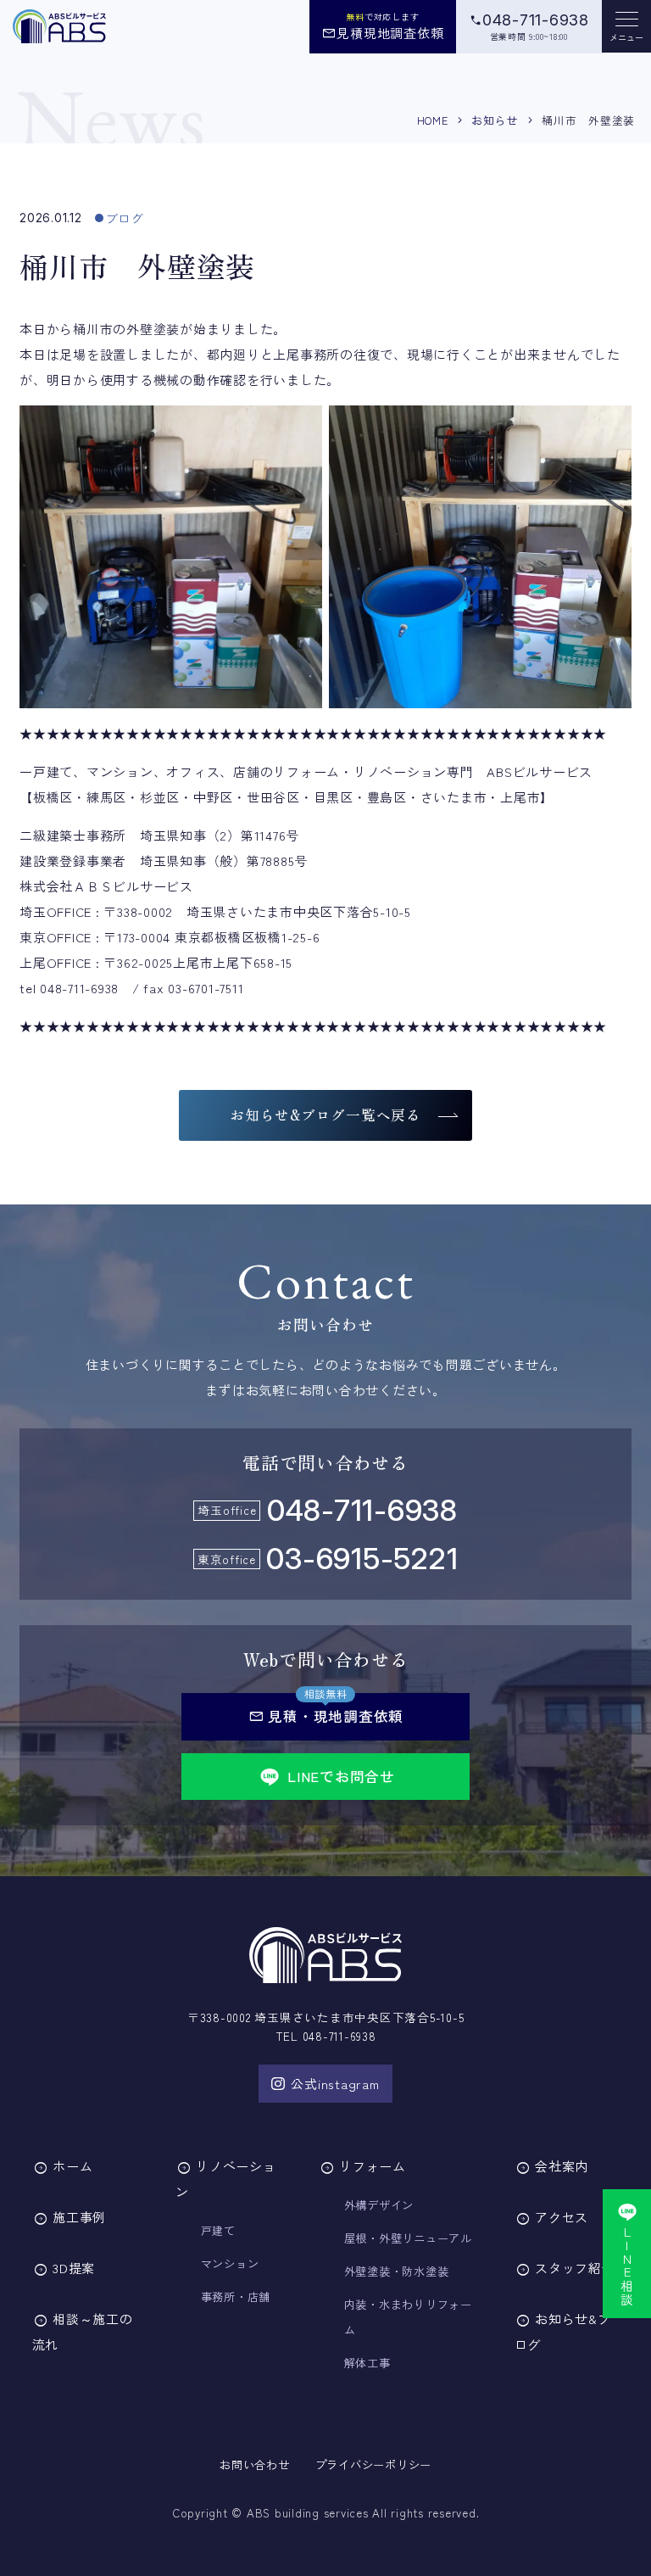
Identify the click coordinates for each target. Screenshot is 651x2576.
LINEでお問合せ (341, 1776)
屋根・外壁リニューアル (408, 2238)
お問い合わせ (255, 2464)
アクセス (562, 2217)
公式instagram (335, 2084)
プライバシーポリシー (374, 2464)
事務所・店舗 (236, 2297)
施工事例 (79, 2217)
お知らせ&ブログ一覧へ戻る (325, 1115)
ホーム (72, 2166)
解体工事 (367, 2363)
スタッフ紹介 (575, 2268)
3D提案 (74, 2268)
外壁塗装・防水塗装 (397, 2271)
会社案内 (562, 2166)
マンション (230, 2263)
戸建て (218, 2230)
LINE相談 (628, 2266)
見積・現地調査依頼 (325, 1716)
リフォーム (373, 2166)
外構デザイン (379, 2205)
